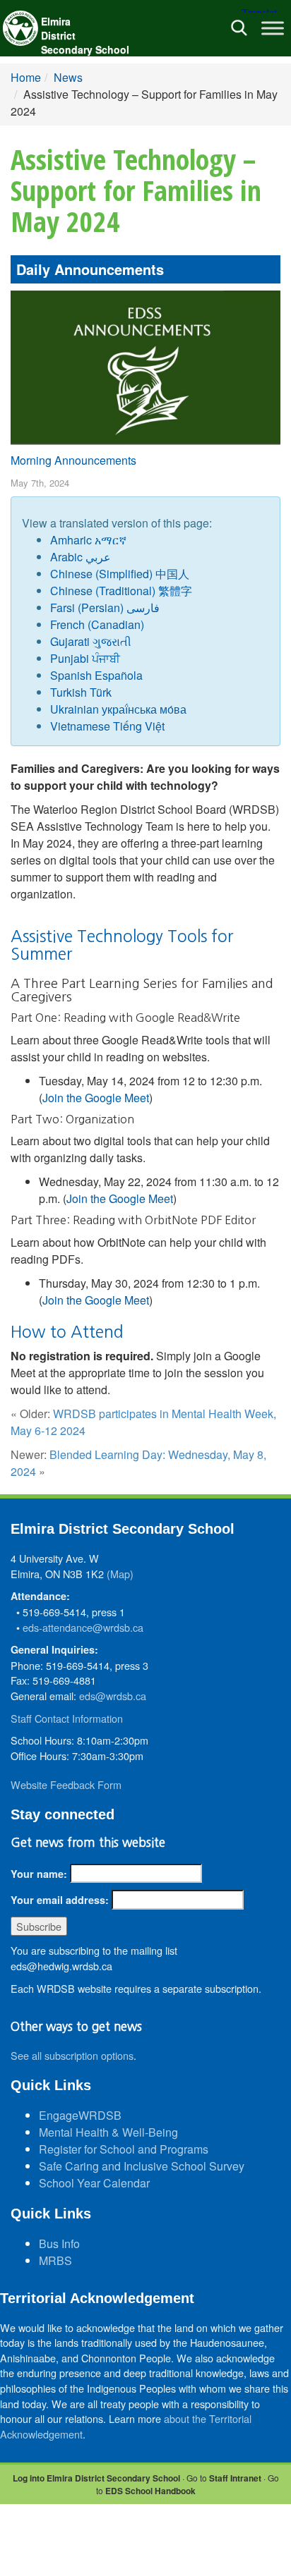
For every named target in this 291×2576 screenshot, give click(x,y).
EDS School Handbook (150, 2491)
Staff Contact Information (67, 1718)
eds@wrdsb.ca (113, 1696)
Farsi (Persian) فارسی (105, 608)
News (68, 77)
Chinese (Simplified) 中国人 (120, 574)
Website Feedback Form (66, 1784)
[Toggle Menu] (273, 28)
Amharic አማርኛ (88, 540)
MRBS (55, 2260)
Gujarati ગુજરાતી (91, 641)
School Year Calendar (94, 2183)
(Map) (120, 1574)
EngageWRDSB (80, 2115)
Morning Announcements (73, 460)
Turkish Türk (81, 692)
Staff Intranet (235, 2478)
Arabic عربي (81, 557)
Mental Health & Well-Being (108, 2132)
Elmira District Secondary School (85, 35)
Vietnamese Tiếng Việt (107, 726)
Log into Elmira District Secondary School (96, 2478)
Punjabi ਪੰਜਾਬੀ (85, 658)
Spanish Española (96, 675)
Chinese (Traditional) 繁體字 (121, 591)
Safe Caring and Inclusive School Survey (142, 2166)
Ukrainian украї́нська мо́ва (118, 709)
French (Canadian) (97, 624)
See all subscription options (72, 2055)
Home (26, 77)
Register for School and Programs (124, 2149)
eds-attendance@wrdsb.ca (83, 1627)
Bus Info (59, 2244)
